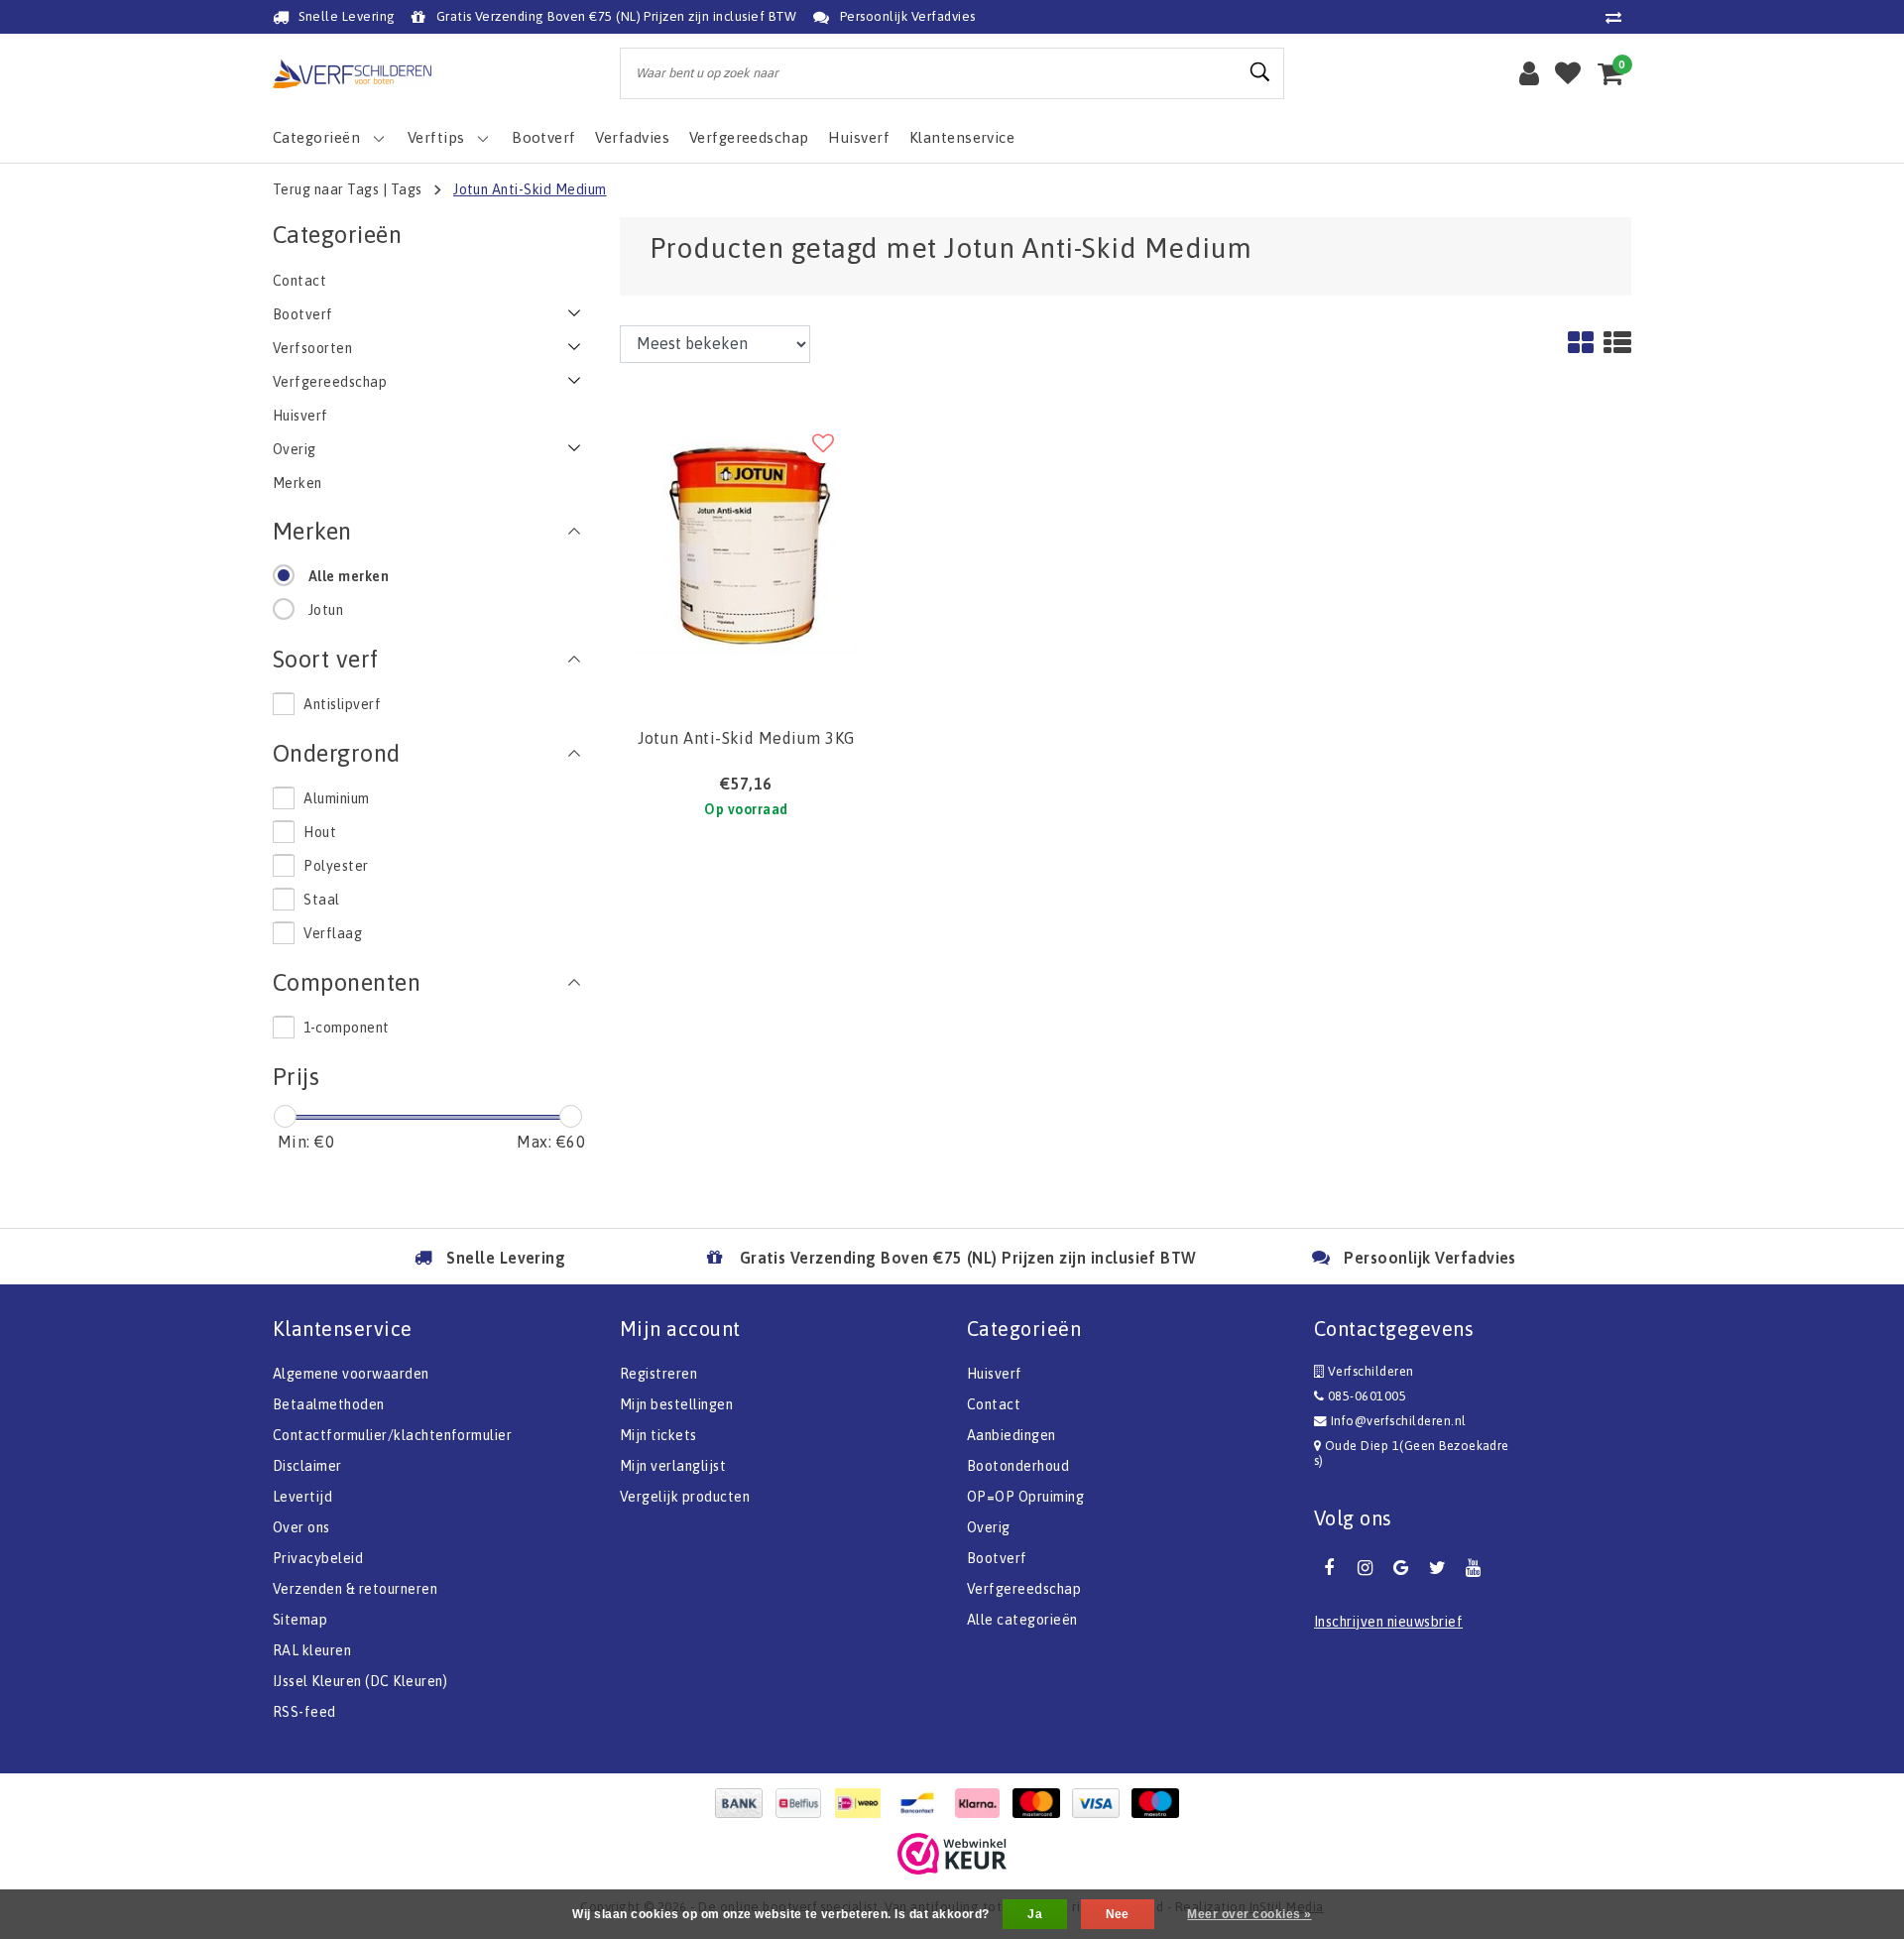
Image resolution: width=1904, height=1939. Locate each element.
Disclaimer (307, 1466)
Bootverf (997, 1558)
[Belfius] (803, 1803)
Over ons (301, 1527)
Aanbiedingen (1011, 1435)
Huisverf (995, 1374)
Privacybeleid (318, 1558)
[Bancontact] (922, 1803)
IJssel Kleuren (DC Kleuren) (360, 1681)
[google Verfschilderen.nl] (1401, 1568)
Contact (994, 1404)
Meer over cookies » (1249, 1914)
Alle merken (349, 576)
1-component (346, 1028)
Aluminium (336, 798)
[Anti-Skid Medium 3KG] (746, 541)
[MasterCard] (1041, 1803)
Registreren (658, 1374)
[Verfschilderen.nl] (352, 74)
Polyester (336, 866)
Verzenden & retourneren (355, 1589)
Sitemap (300, 1620)
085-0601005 (1365, 1396)
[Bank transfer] (744, 1803)
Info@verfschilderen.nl (1399, 1421)
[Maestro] (1160, 1803)
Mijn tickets (658, 1435)
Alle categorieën (1022, 1620)
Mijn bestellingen (676, 1404)
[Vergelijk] (1618, 17)
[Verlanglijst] (1568, 73)
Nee (1118, 1914)
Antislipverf (342, 704)
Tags (407, 189)
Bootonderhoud (1018, 1466)
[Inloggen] (1529, 73)
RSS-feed (304, 1712)
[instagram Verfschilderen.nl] (1365, 1568)
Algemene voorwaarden (351, 1374)
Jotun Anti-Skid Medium (530, 189)
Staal (321, 900)
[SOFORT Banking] (982, 1803)
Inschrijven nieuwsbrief (1388, 1622)
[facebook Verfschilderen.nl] (1329, 1568)
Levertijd (302, 1497)
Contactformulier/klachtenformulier (392, 1435)
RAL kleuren (312, 1650)
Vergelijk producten (685, 1497)
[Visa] (1101, 1803)
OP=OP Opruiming (1025, 1497)
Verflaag (333, 933)
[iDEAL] (863, 1803)
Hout (320, 832)
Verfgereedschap (1024, 1589)
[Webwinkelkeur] (952, 1854)
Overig (989, 1527)
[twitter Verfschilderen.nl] (1437, 1568)
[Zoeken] (1260, 72)
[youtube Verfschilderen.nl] (1474, 1568)
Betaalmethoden (329, 1404)
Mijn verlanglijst (673, 1466)
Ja (1035, 1914)
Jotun (326, 610)
